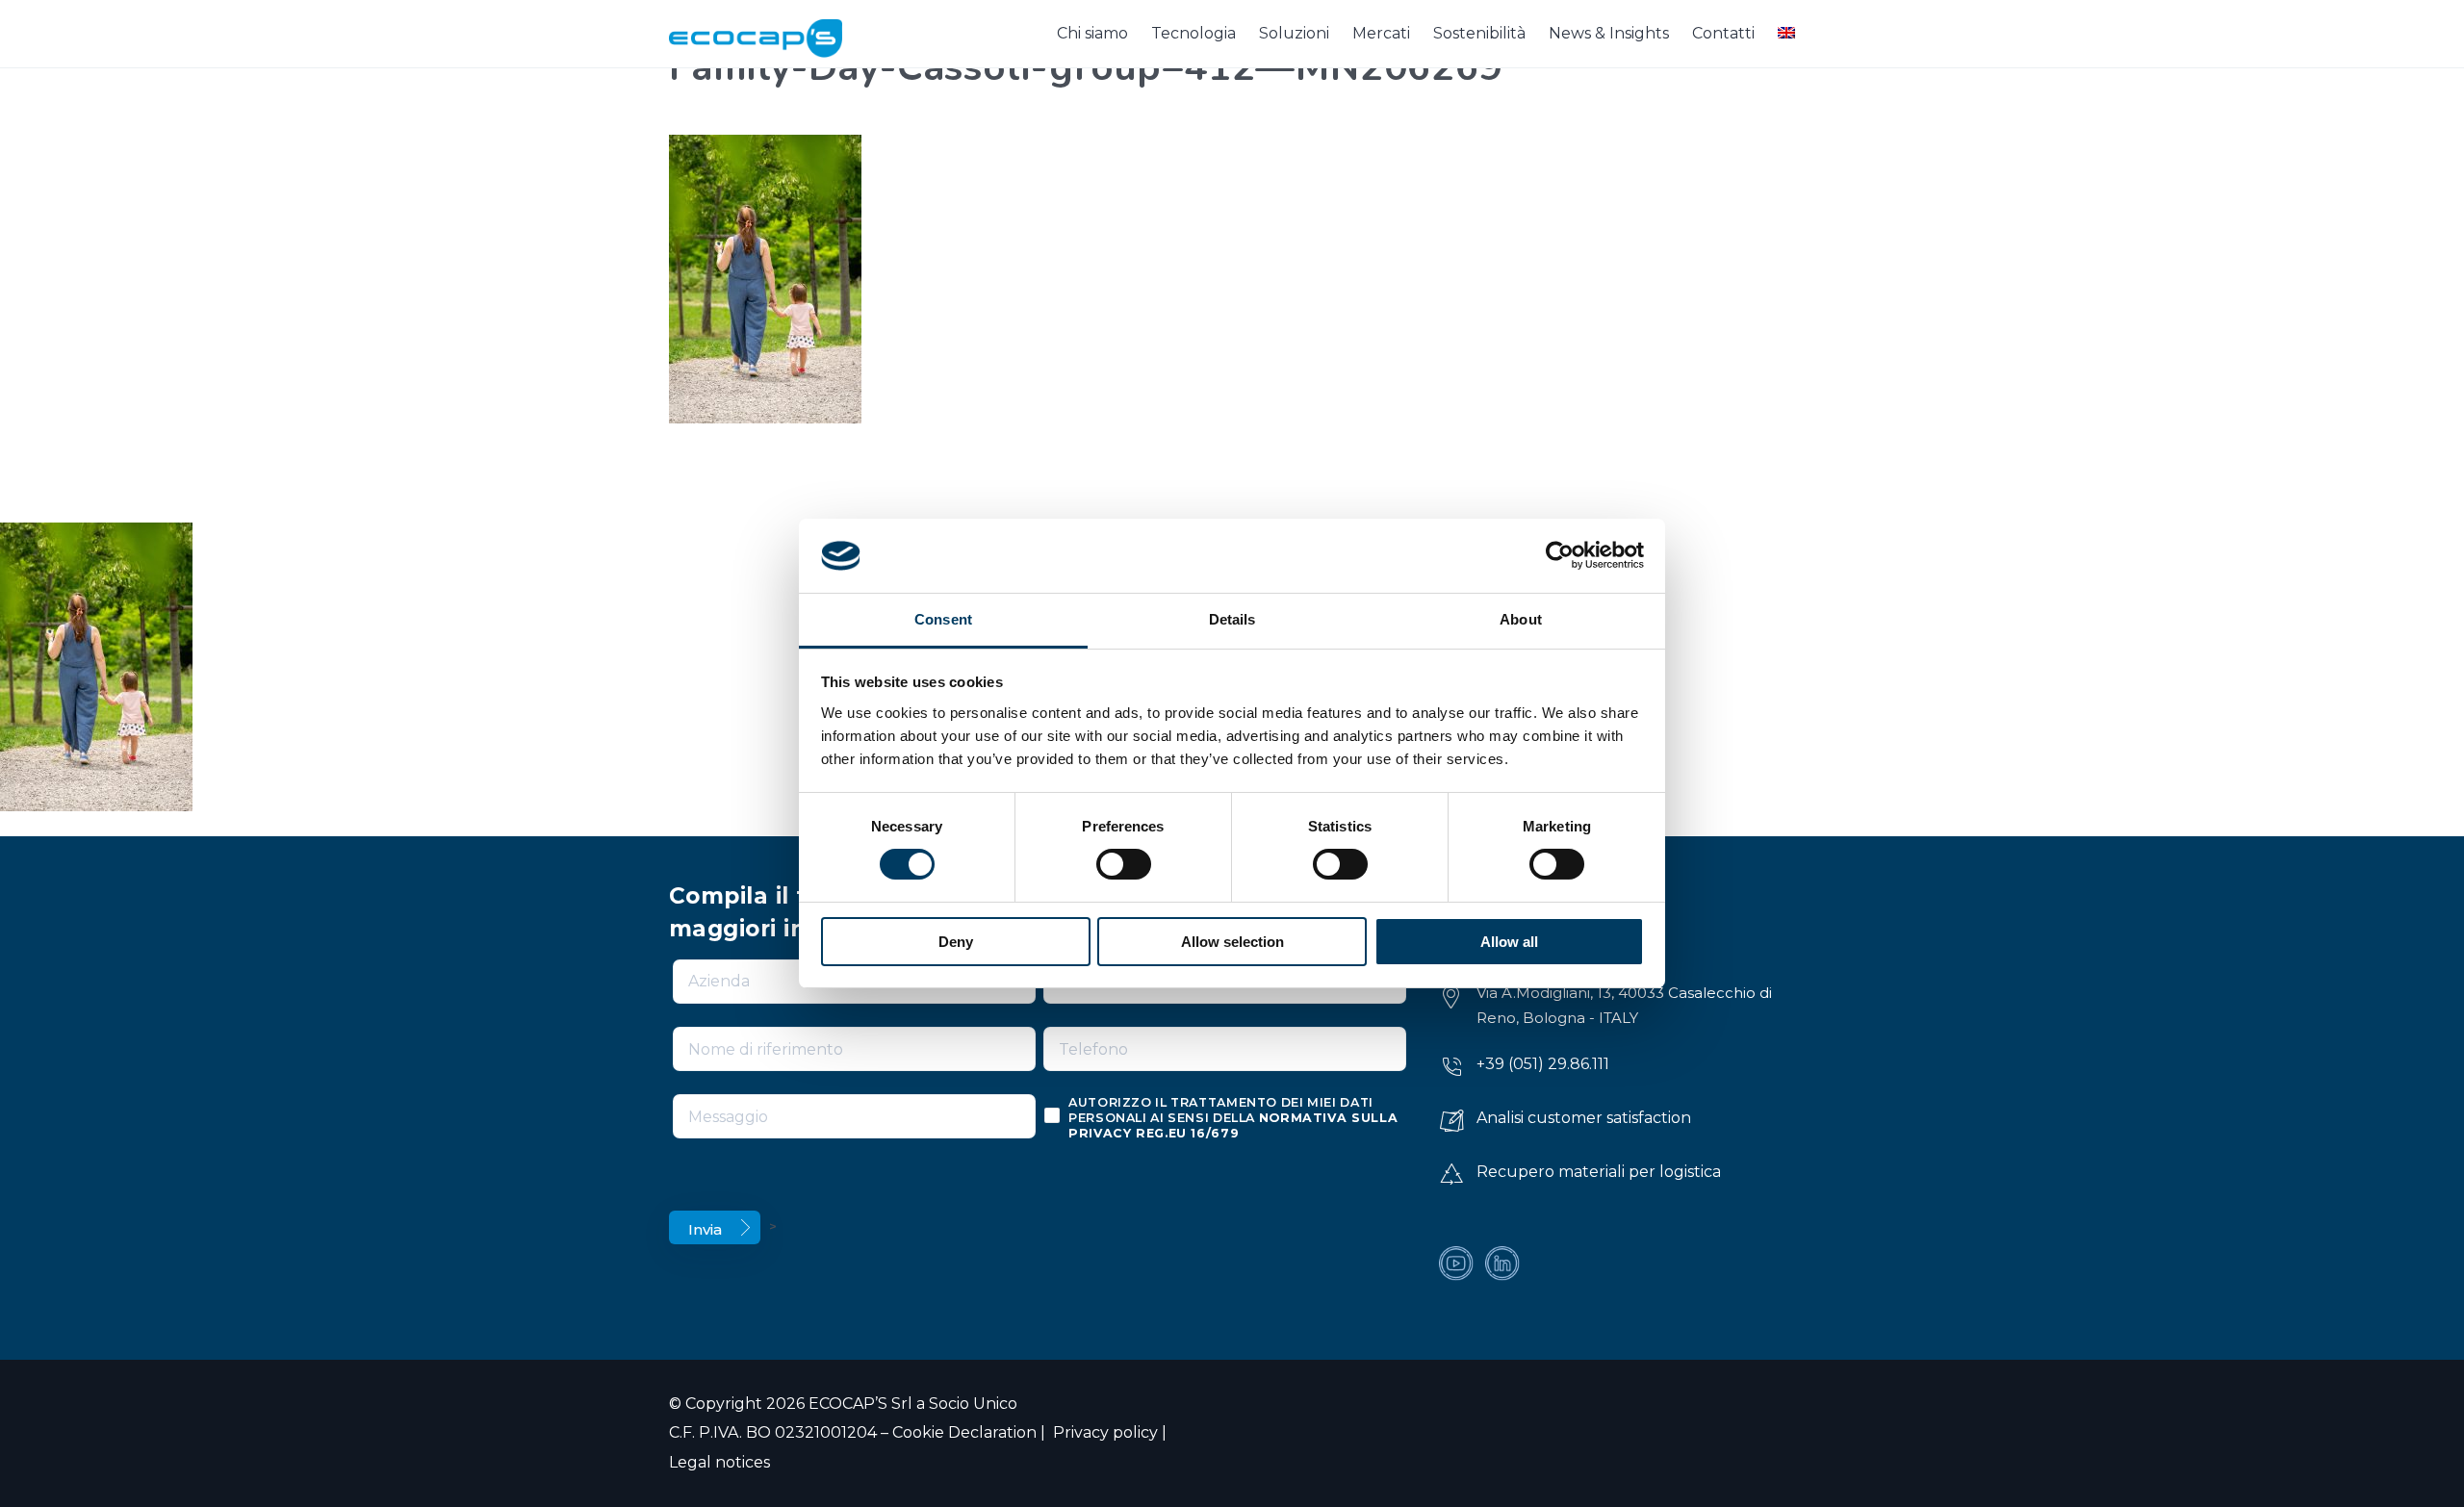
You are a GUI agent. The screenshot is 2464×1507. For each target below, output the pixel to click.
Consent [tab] (943, 619)
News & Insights (1609, 33)
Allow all (1509, 942)
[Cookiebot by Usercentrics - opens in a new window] (1560, 555)
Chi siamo (1092, 33)
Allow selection (1232, 942)
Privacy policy (1104, 1432)
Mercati (1381, 33)
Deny (956, 942)
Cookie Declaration (964, 1432)
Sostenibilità (1479, 33)
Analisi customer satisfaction (1584, 1118)
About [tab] (1521, 619)
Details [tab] (1232, 619)
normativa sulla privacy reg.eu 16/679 (1233, 1125)
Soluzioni (1294, 33)
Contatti (1723, 33)
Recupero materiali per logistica (1599, 1172)
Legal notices (719, 1462)
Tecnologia (1193, 33)
